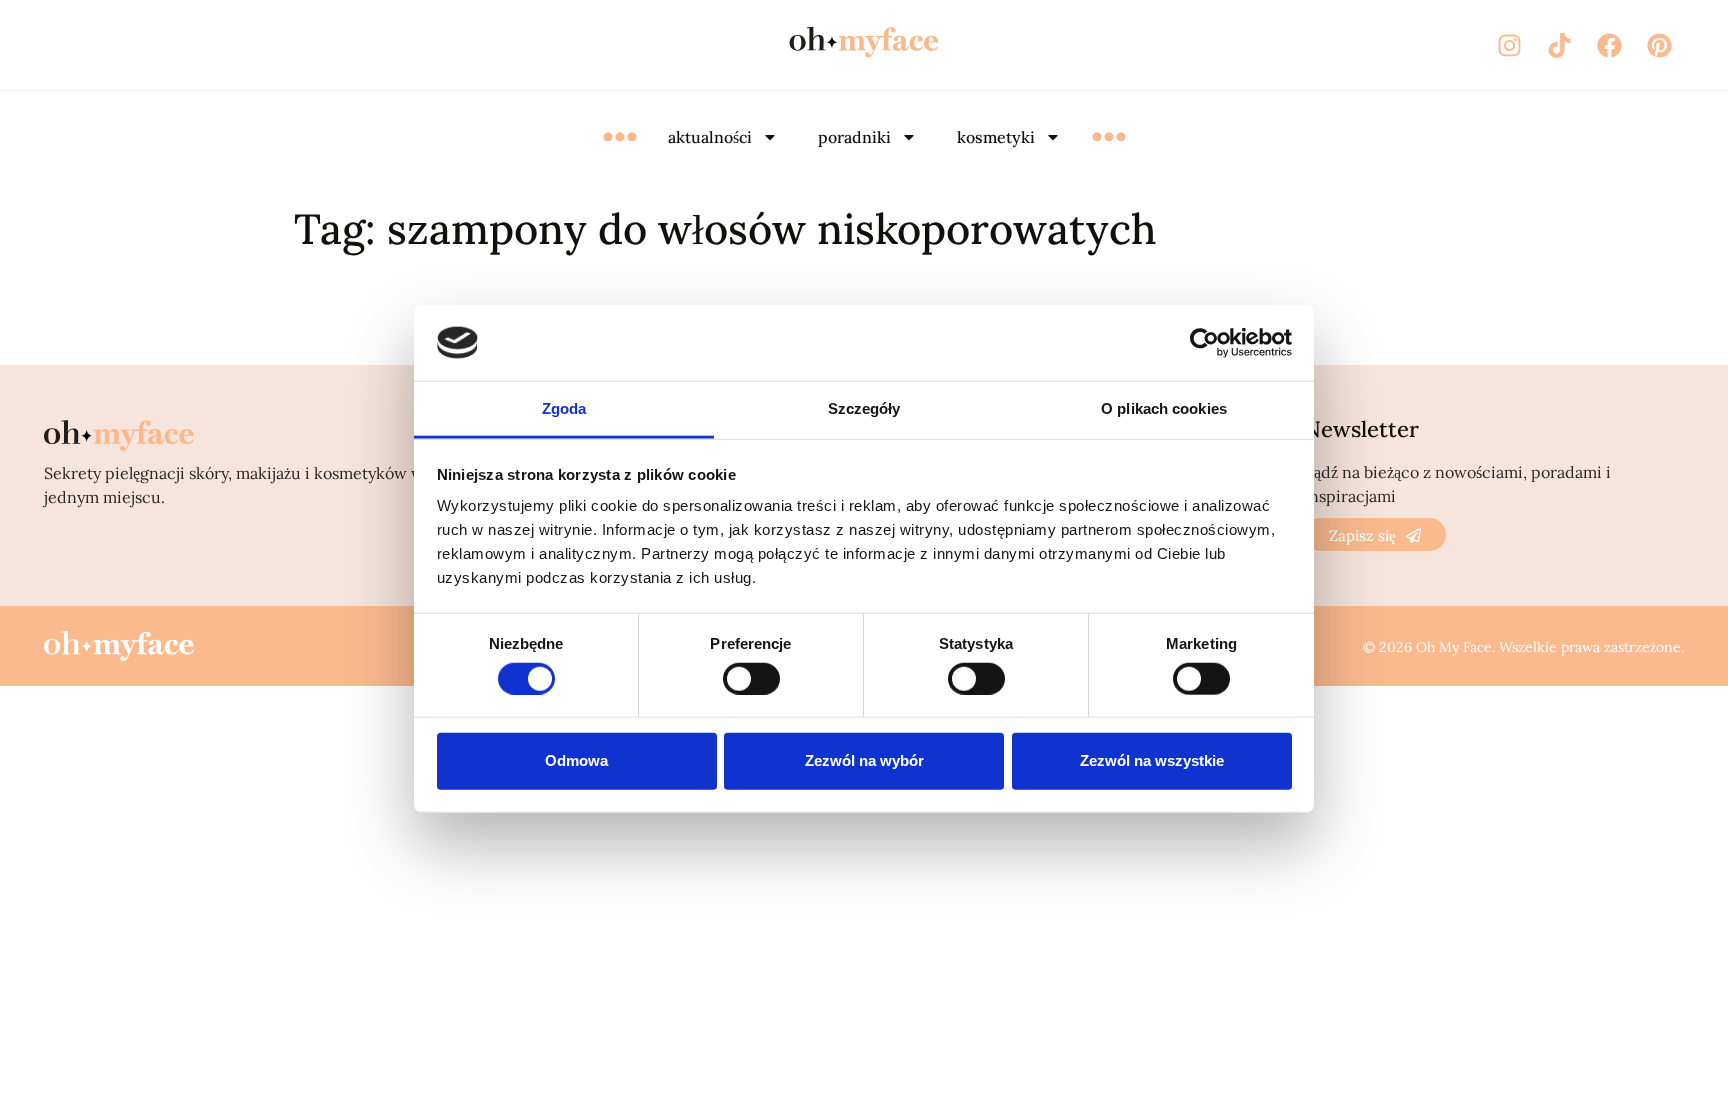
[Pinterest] (1659, 45)
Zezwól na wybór (864, 760)
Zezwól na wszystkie (1152, 760)
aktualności (710, 137)
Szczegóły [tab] (864, 408)
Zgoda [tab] (564, 408)
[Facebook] (1609, 45)
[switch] (751, 678)
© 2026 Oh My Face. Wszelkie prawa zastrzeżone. (1523, 647)
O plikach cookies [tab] (1164, 408)
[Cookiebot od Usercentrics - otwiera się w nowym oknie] (1204, 343)
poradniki (854, 137)
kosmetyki (996, 137)
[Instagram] (1509, 45)
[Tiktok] (1559, 45)
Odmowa (576, 760)
